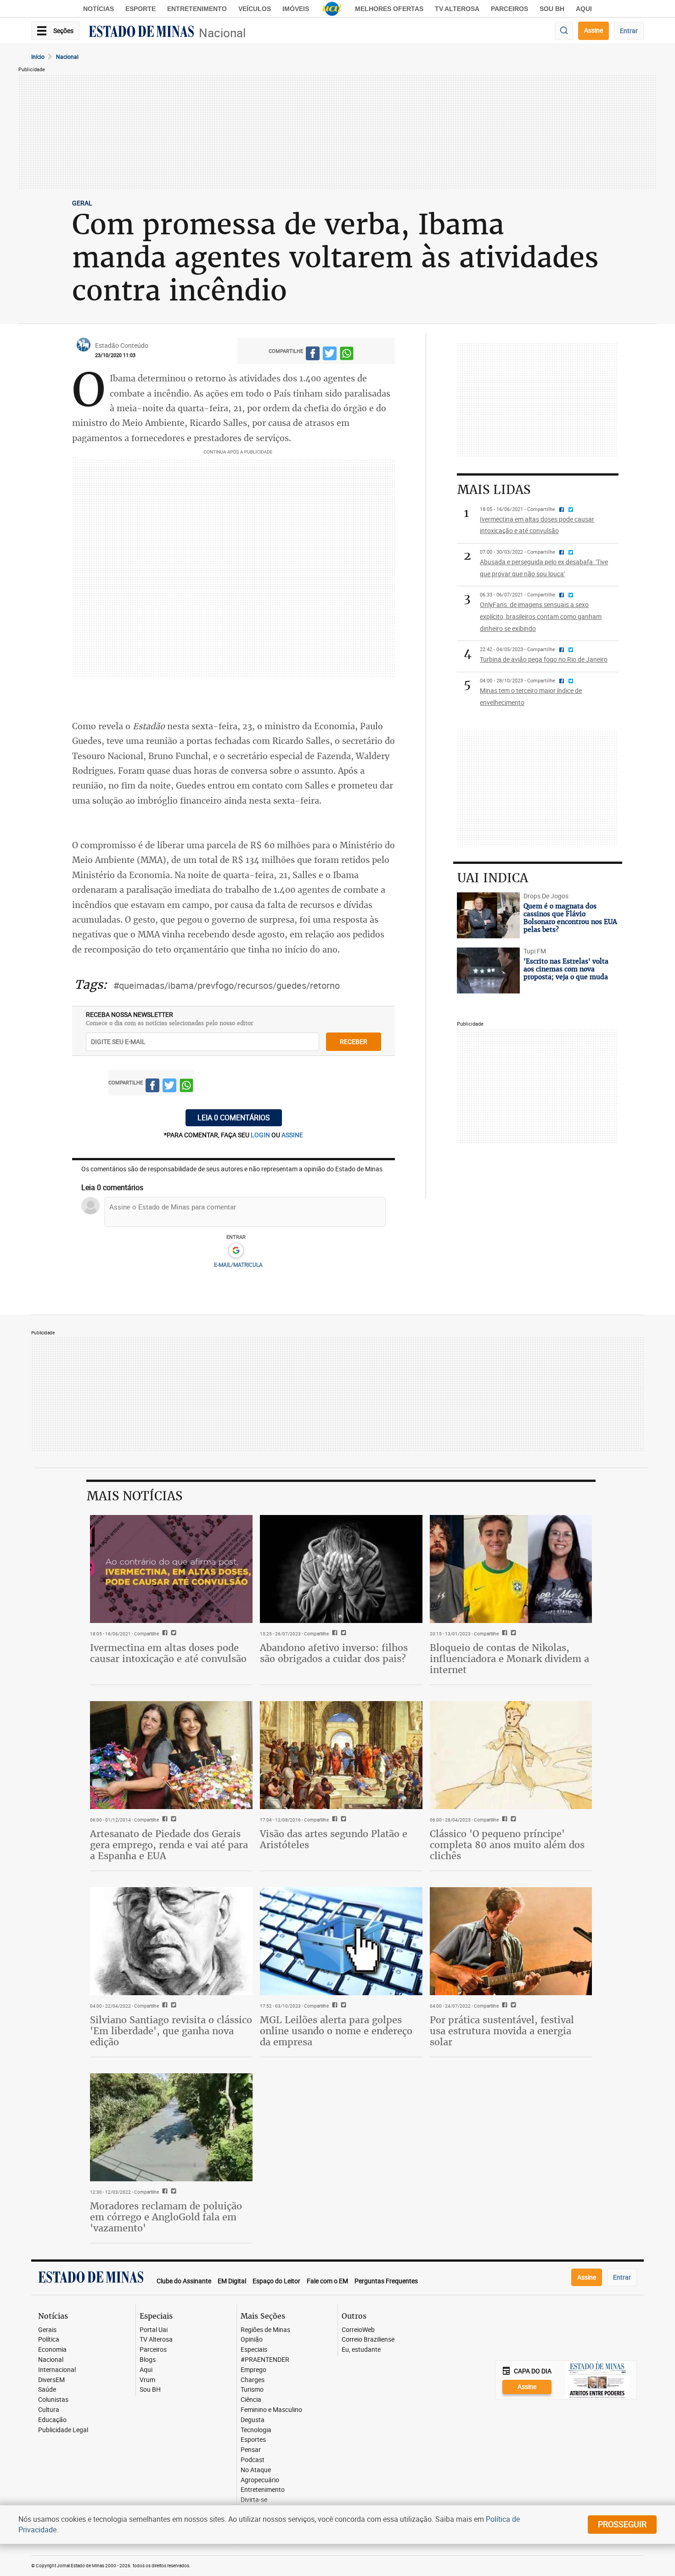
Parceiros (509, 9)
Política (49, 2340)
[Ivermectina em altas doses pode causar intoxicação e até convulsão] (171, 1569)
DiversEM (51, 2380)
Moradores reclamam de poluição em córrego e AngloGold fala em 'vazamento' (166, 2217)
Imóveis (296, 9)
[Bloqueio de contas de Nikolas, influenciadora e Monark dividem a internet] (511, 1569)
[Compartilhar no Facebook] (313, 355)
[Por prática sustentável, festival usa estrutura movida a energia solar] (511, 1941)
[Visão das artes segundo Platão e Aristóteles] (341, 1755)
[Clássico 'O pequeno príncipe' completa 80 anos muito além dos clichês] (511, 1755)
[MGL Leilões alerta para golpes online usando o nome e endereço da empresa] (341, 1941)
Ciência (251, 2400)
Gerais (47, 2330)
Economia (52, 2350)
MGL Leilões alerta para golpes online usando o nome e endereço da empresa (336, 2031)
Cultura (49, 2410)
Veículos (255, 9)
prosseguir (622, 2524)
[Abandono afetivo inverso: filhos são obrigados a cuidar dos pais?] (341, 1569)
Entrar (629, 31)
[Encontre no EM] (564, 31)
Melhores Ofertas (389, 9)
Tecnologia (256, 2430)
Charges (253, 2380)
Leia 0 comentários (234, 1118)
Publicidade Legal (63, 2430)
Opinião (252, 2340)
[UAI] (332, 9)
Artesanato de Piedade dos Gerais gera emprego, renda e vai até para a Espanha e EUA (169, 1845)
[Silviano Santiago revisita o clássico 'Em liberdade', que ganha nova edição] (171, 1941)
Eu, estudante (361, 2350)
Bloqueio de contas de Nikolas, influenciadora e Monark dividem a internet (509, 1659)
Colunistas (53, 2400)
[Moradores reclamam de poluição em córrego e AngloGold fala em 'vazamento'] (171, 2128)
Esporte (141, 9)
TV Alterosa (457, 9)
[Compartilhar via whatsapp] (347, 355)
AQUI (584, 9)
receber (354, 1041)
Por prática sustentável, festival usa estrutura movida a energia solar (502, 2031)
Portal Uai (154, 2330)
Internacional (57, 2370)
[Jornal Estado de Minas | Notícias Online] (141, 33)
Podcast (253, 2460)
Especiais (254, 2350)
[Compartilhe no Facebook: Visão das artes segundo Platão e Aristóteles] (334, 1820)
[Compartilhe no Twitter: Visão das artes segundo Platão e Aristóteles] (342, 1820)
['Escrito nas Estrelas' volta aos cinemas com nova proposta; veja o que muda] (488, 970)
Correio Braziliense (368, 2340)
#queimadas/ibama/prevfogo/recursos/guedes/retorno (227, 985)
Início (38, 57)
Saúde (47, 2390)
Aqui (146, 2370)
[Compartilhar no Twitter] (330, 355)
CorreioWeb (358, 2330)
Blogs (148, 2360)
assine (292, 1135)
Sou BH (552, 9)
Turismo (252, 2390)
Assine (593, 30)
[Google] (236, 1251)
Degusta (253, 2420)
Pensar (251, 2450)
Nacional (222, 33)
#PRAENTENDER (265, 2360)
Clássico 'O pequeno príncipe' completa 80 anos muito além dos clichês (507, 1845)
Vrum (147, 2380)
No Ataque (256, 2470)
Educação (52, 2420)
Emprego (253, 2370)
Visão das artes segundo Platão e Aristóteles (334, 1839)
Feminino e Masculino (271, 2410)
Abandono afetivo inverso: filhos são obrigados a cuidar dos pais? (334, 1653)
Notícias (98, 9)
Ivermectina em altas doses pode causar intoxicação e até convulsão (168, 1653)
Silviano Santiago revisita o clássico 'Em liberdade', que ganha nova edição (171, 2031)
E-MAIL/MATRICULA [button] (238, 1265)
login (261, 1135)
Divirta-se (254, 2500)
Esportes (253, 2440)
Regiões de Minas (265, 2330)
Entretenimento (197, 9)
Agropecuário (260, 2480)
